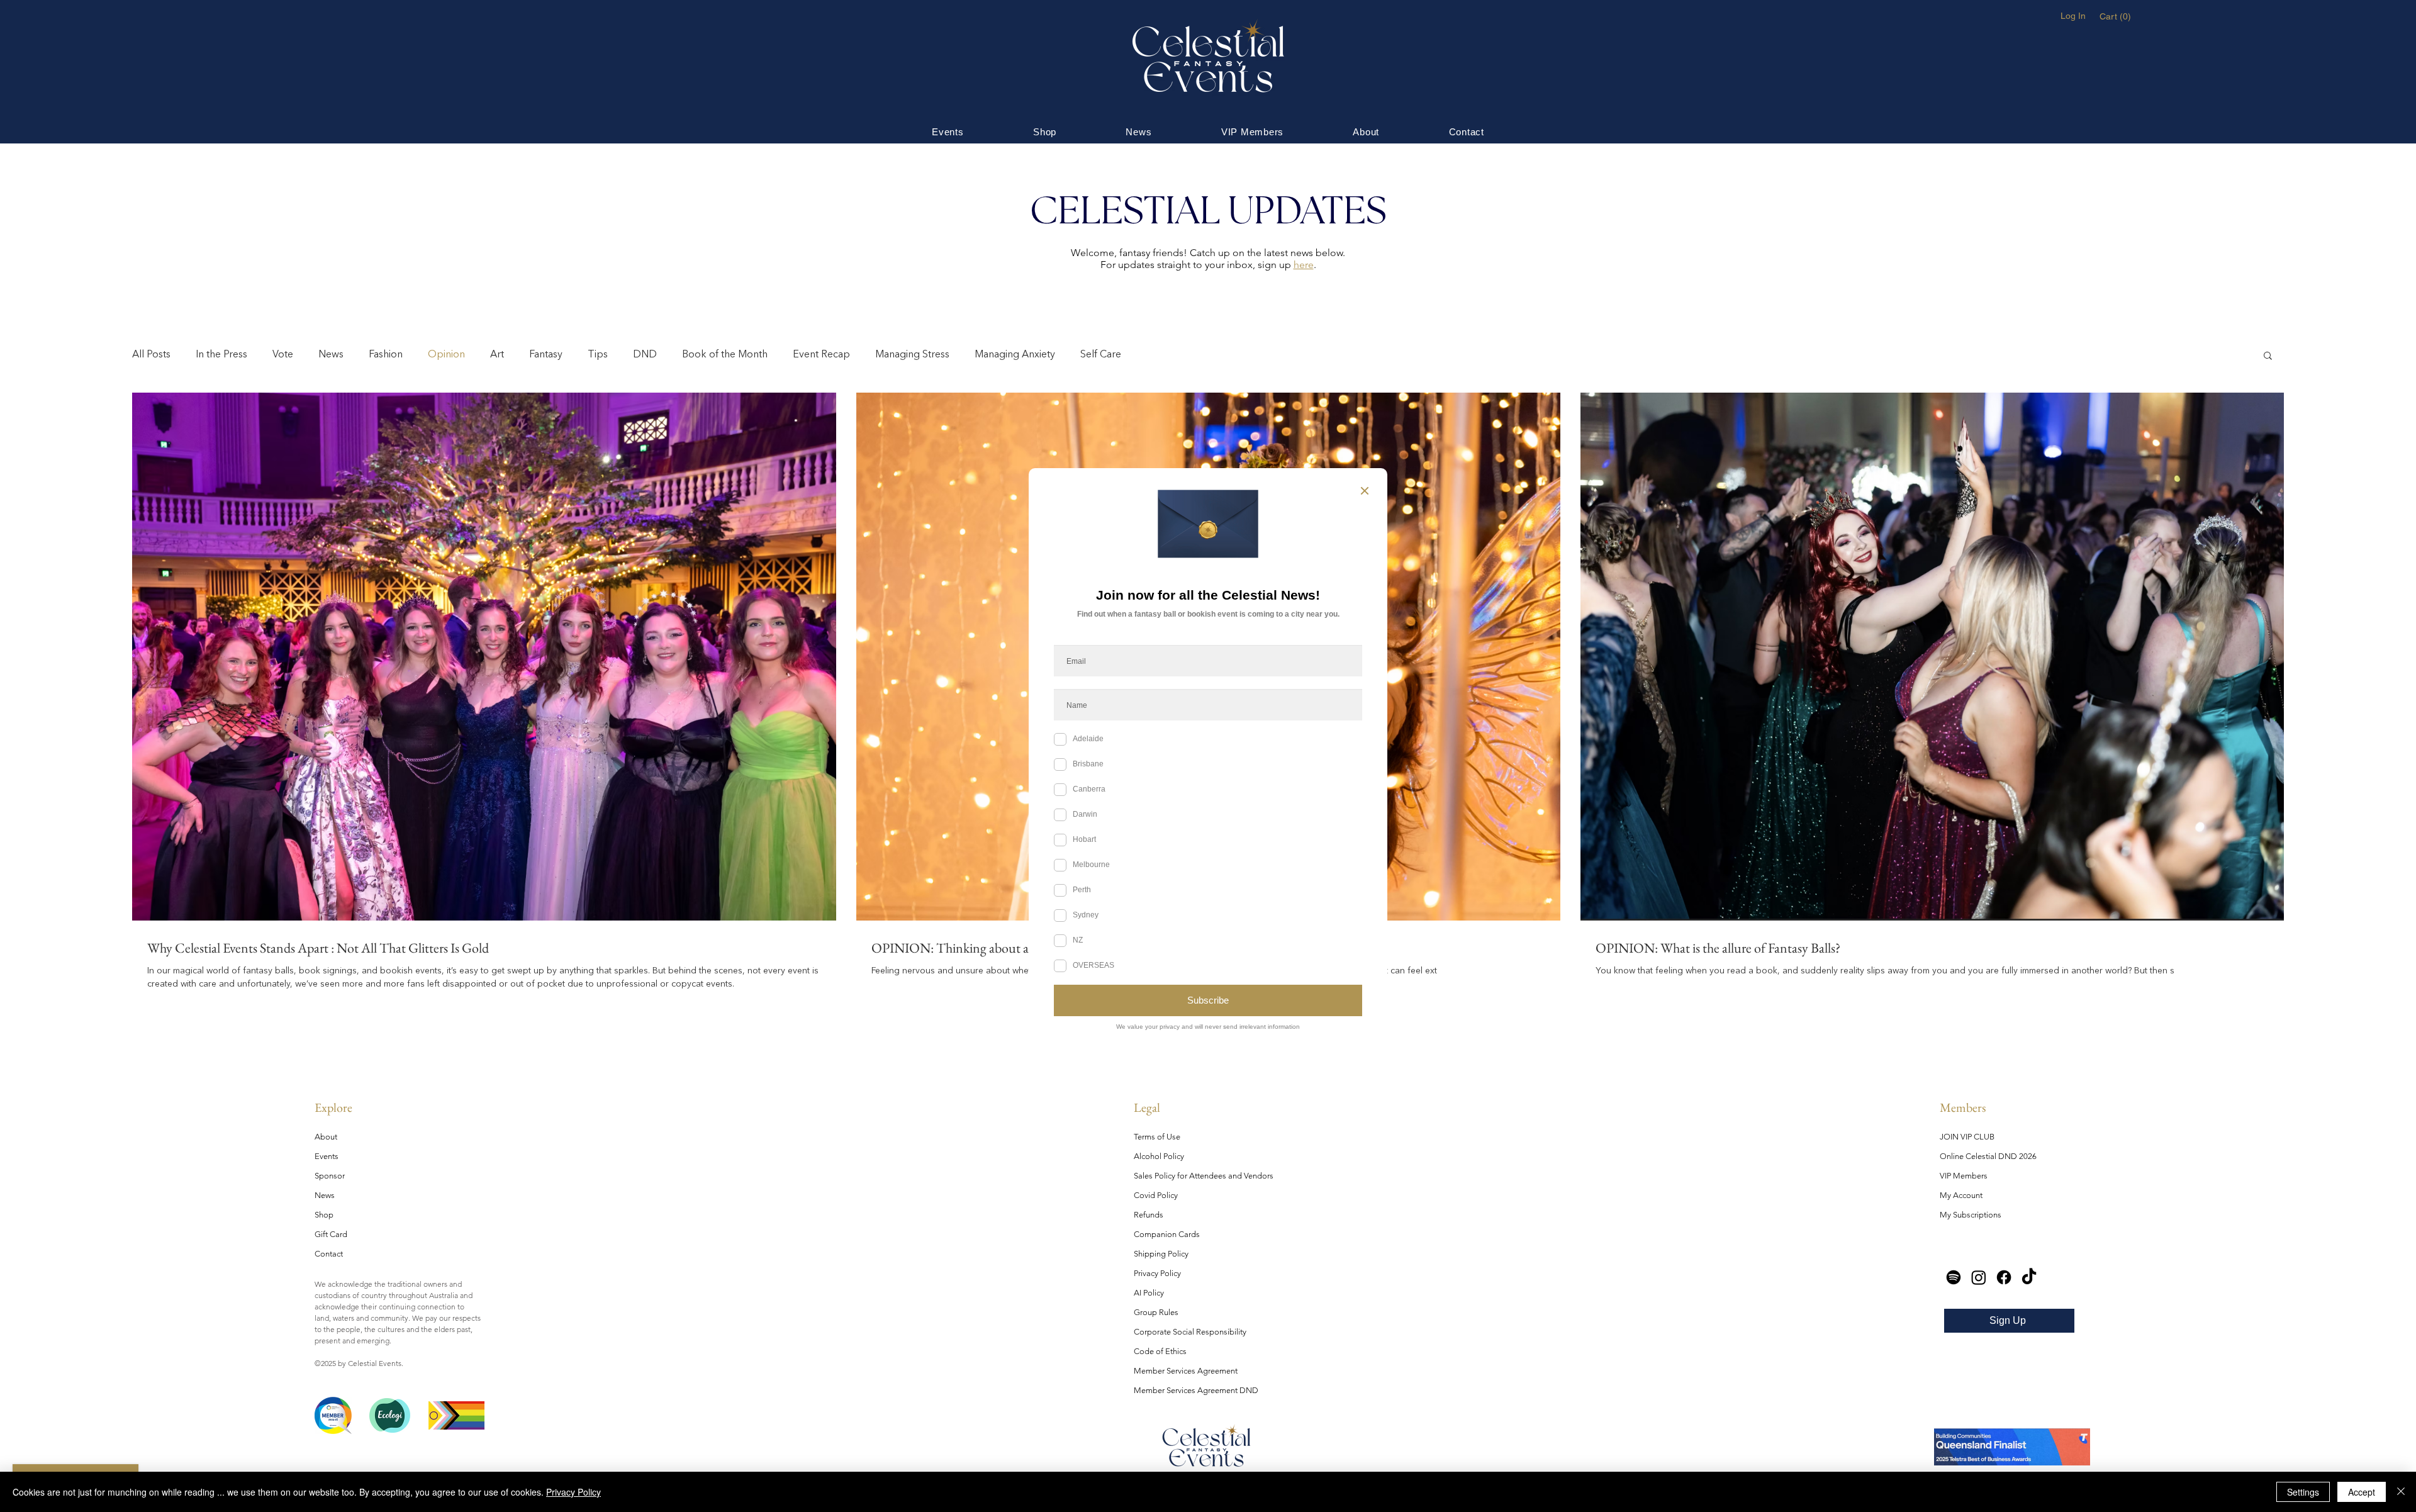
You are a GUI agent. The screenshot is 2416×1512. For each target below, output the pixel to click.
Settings (2303, 1492)
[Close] (2401, 1492)
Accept (2362, 1492)
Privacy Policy (573, 1492)
